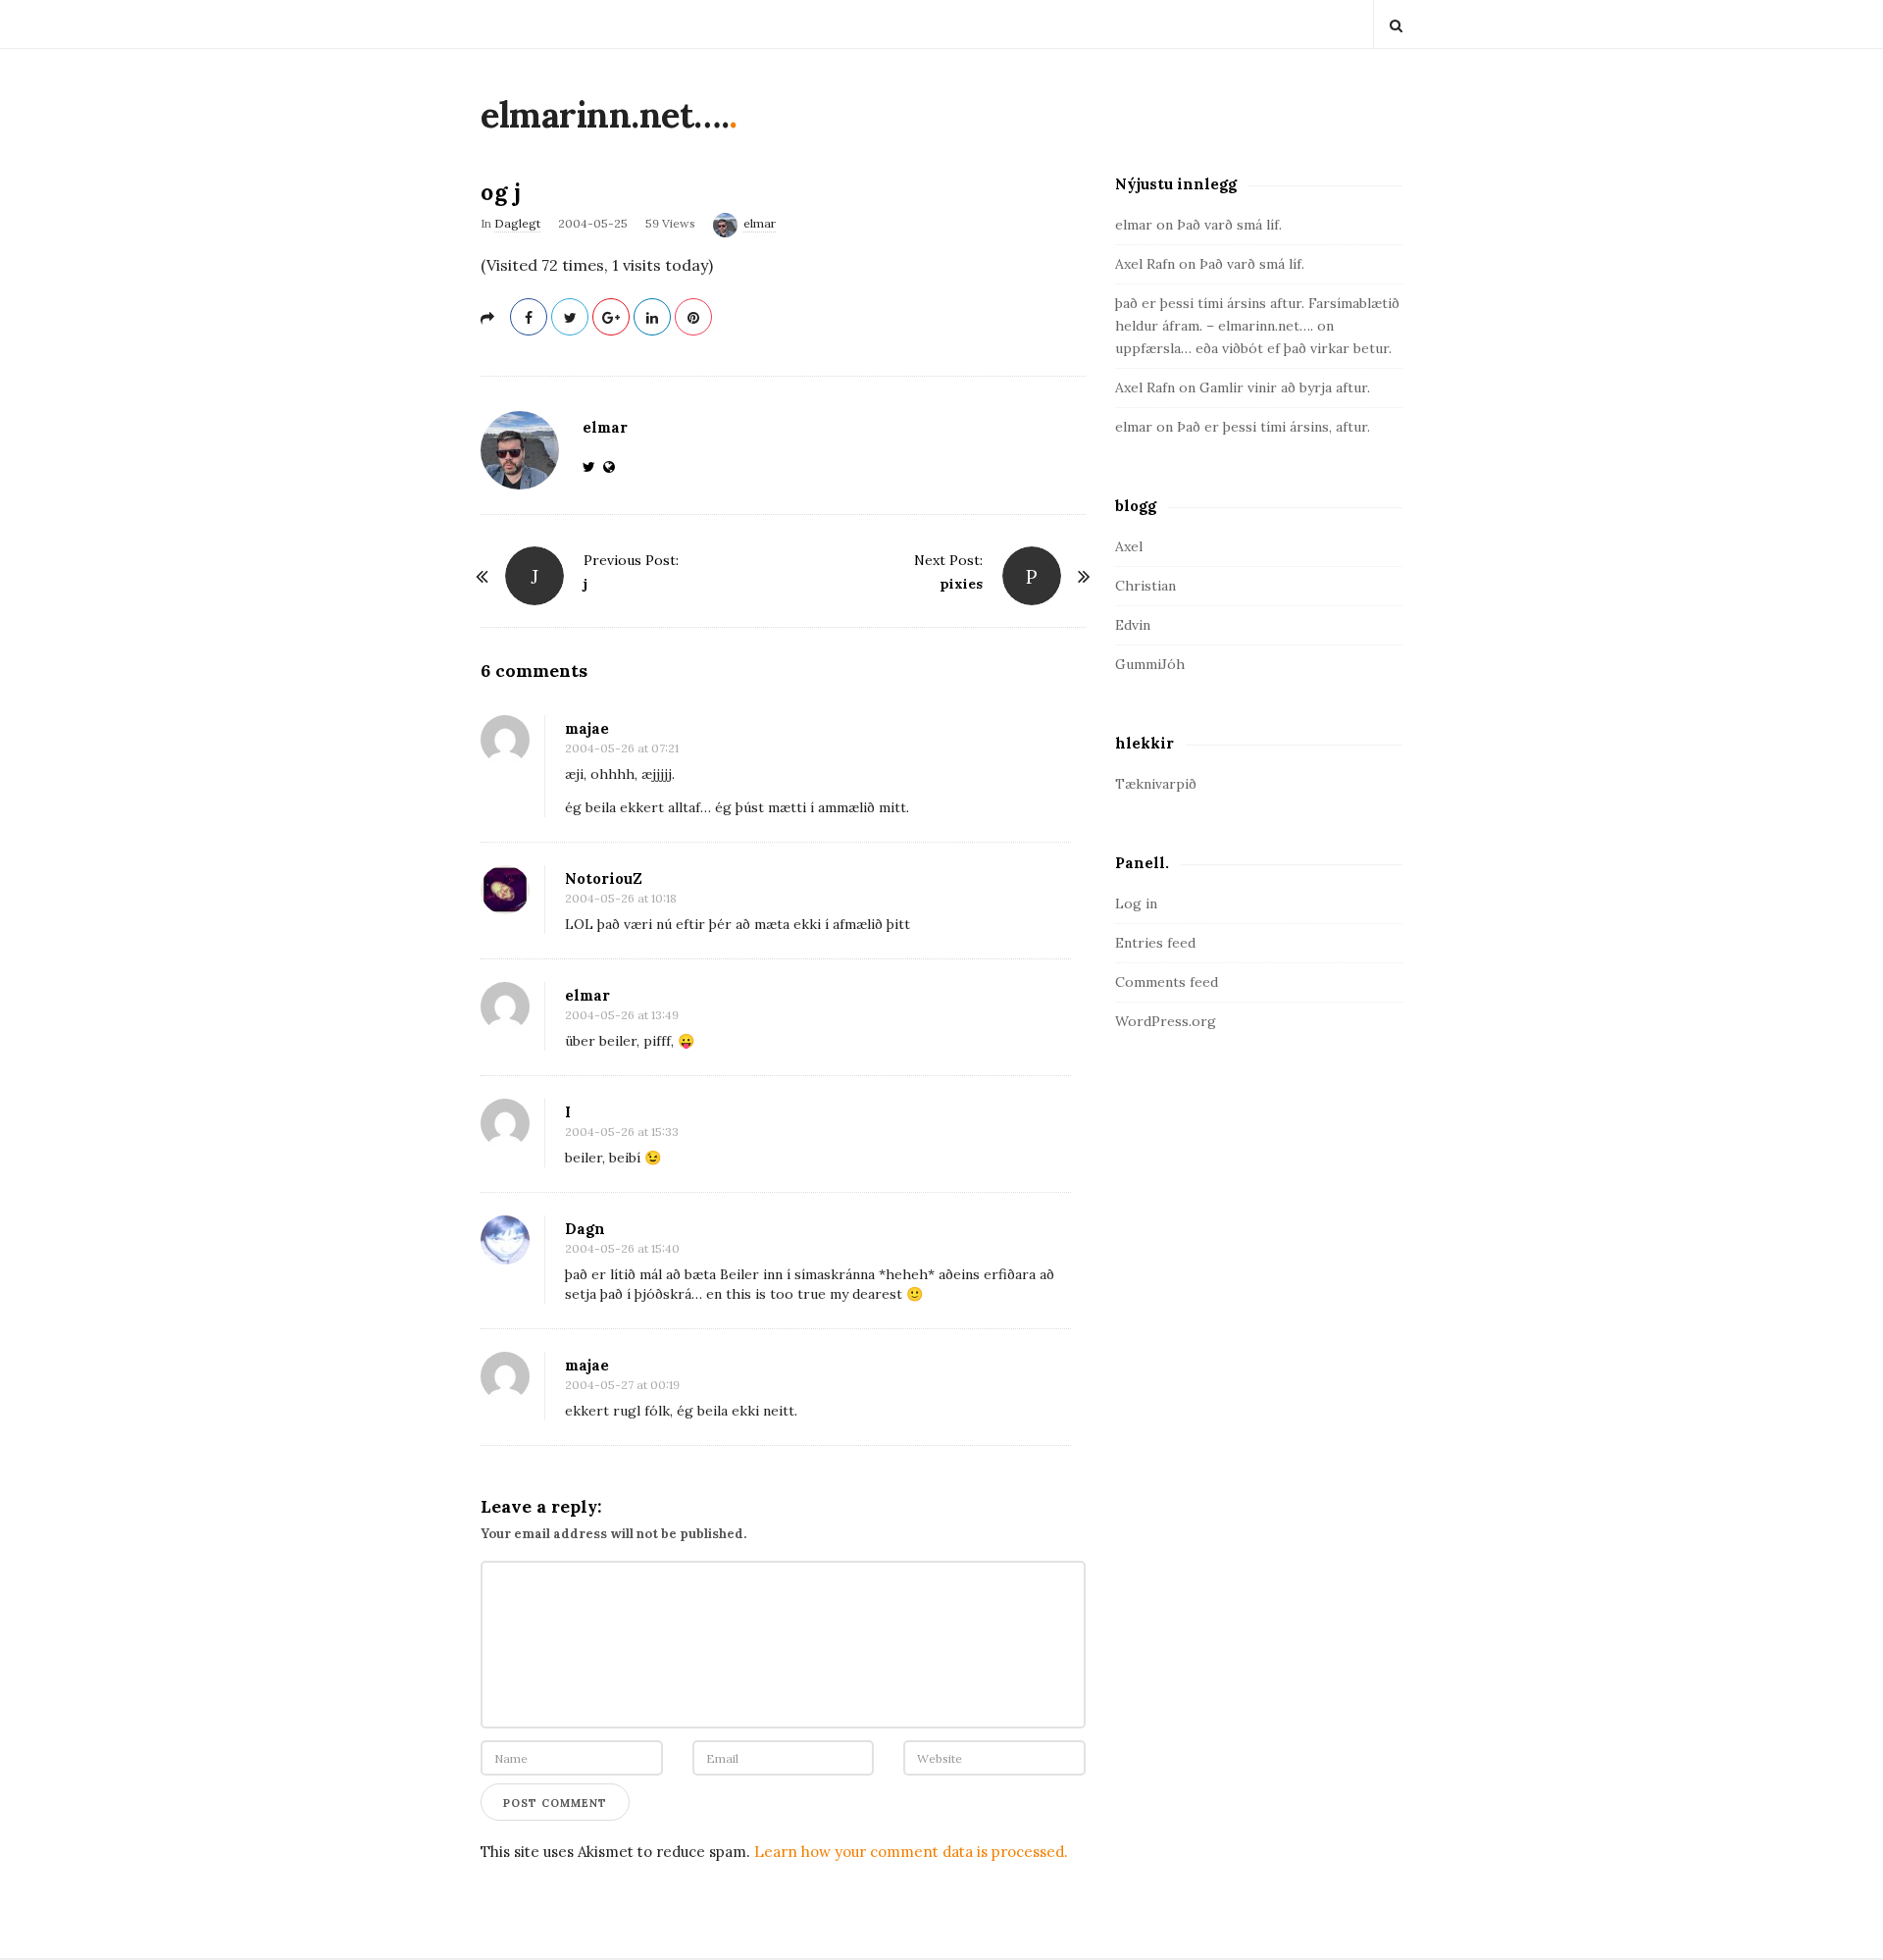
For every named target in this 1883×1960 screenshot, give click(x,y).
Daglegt (517, 223)
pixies (961, 584)
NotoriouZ (604, 878)
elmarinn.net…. (605, 115)
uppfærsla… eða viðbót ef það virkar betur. (1253, 348)
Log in (1136, 903)
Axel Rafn (1145, 264)
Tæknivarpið (1156, 784)
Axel (1129, 546)
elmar (760, 223)
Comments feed (1167, 982)
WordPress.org (1166, 1021)
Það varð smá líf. (1229, 225)
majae (587, 728)
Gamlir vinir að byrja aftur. (1285, 387)
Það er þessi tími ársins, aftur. (1273, 427)
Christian (1145, 586)
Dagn (585, 1229)
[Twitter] (593, 467)
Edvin (1133, 625)
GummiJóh (1150, 664)
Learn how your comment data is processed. (911, 1852)
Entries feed (1155, 943)
